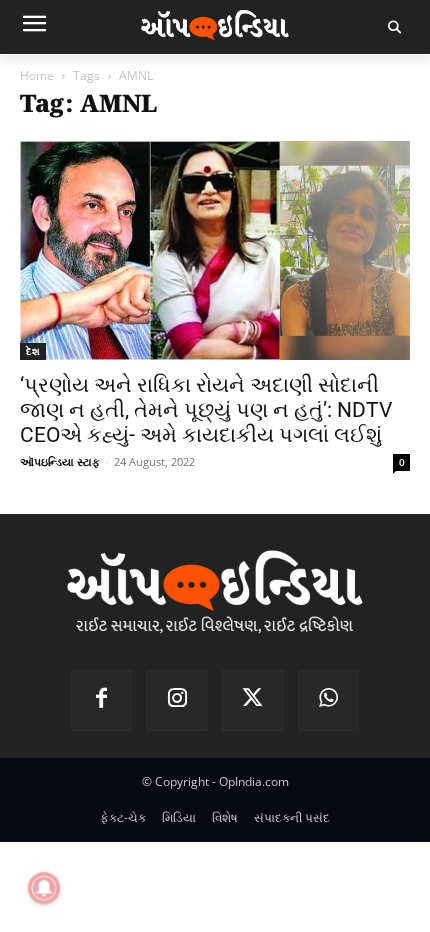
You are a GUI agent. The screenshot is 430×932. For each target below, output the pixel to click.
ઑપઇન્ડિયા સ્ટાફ (60, 461)
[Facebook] (102, 701)
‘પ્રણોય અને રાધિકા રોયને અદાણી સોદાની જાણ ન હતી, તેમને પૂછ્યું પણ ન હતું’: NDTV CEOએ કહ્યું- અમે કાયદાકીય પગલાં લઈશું (206, 410)
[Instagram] (177, 701)
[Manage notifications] (44, 888)
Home (37, 75)
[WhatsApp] (329, 701)
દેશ (33, 351)
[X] (253, 701)
